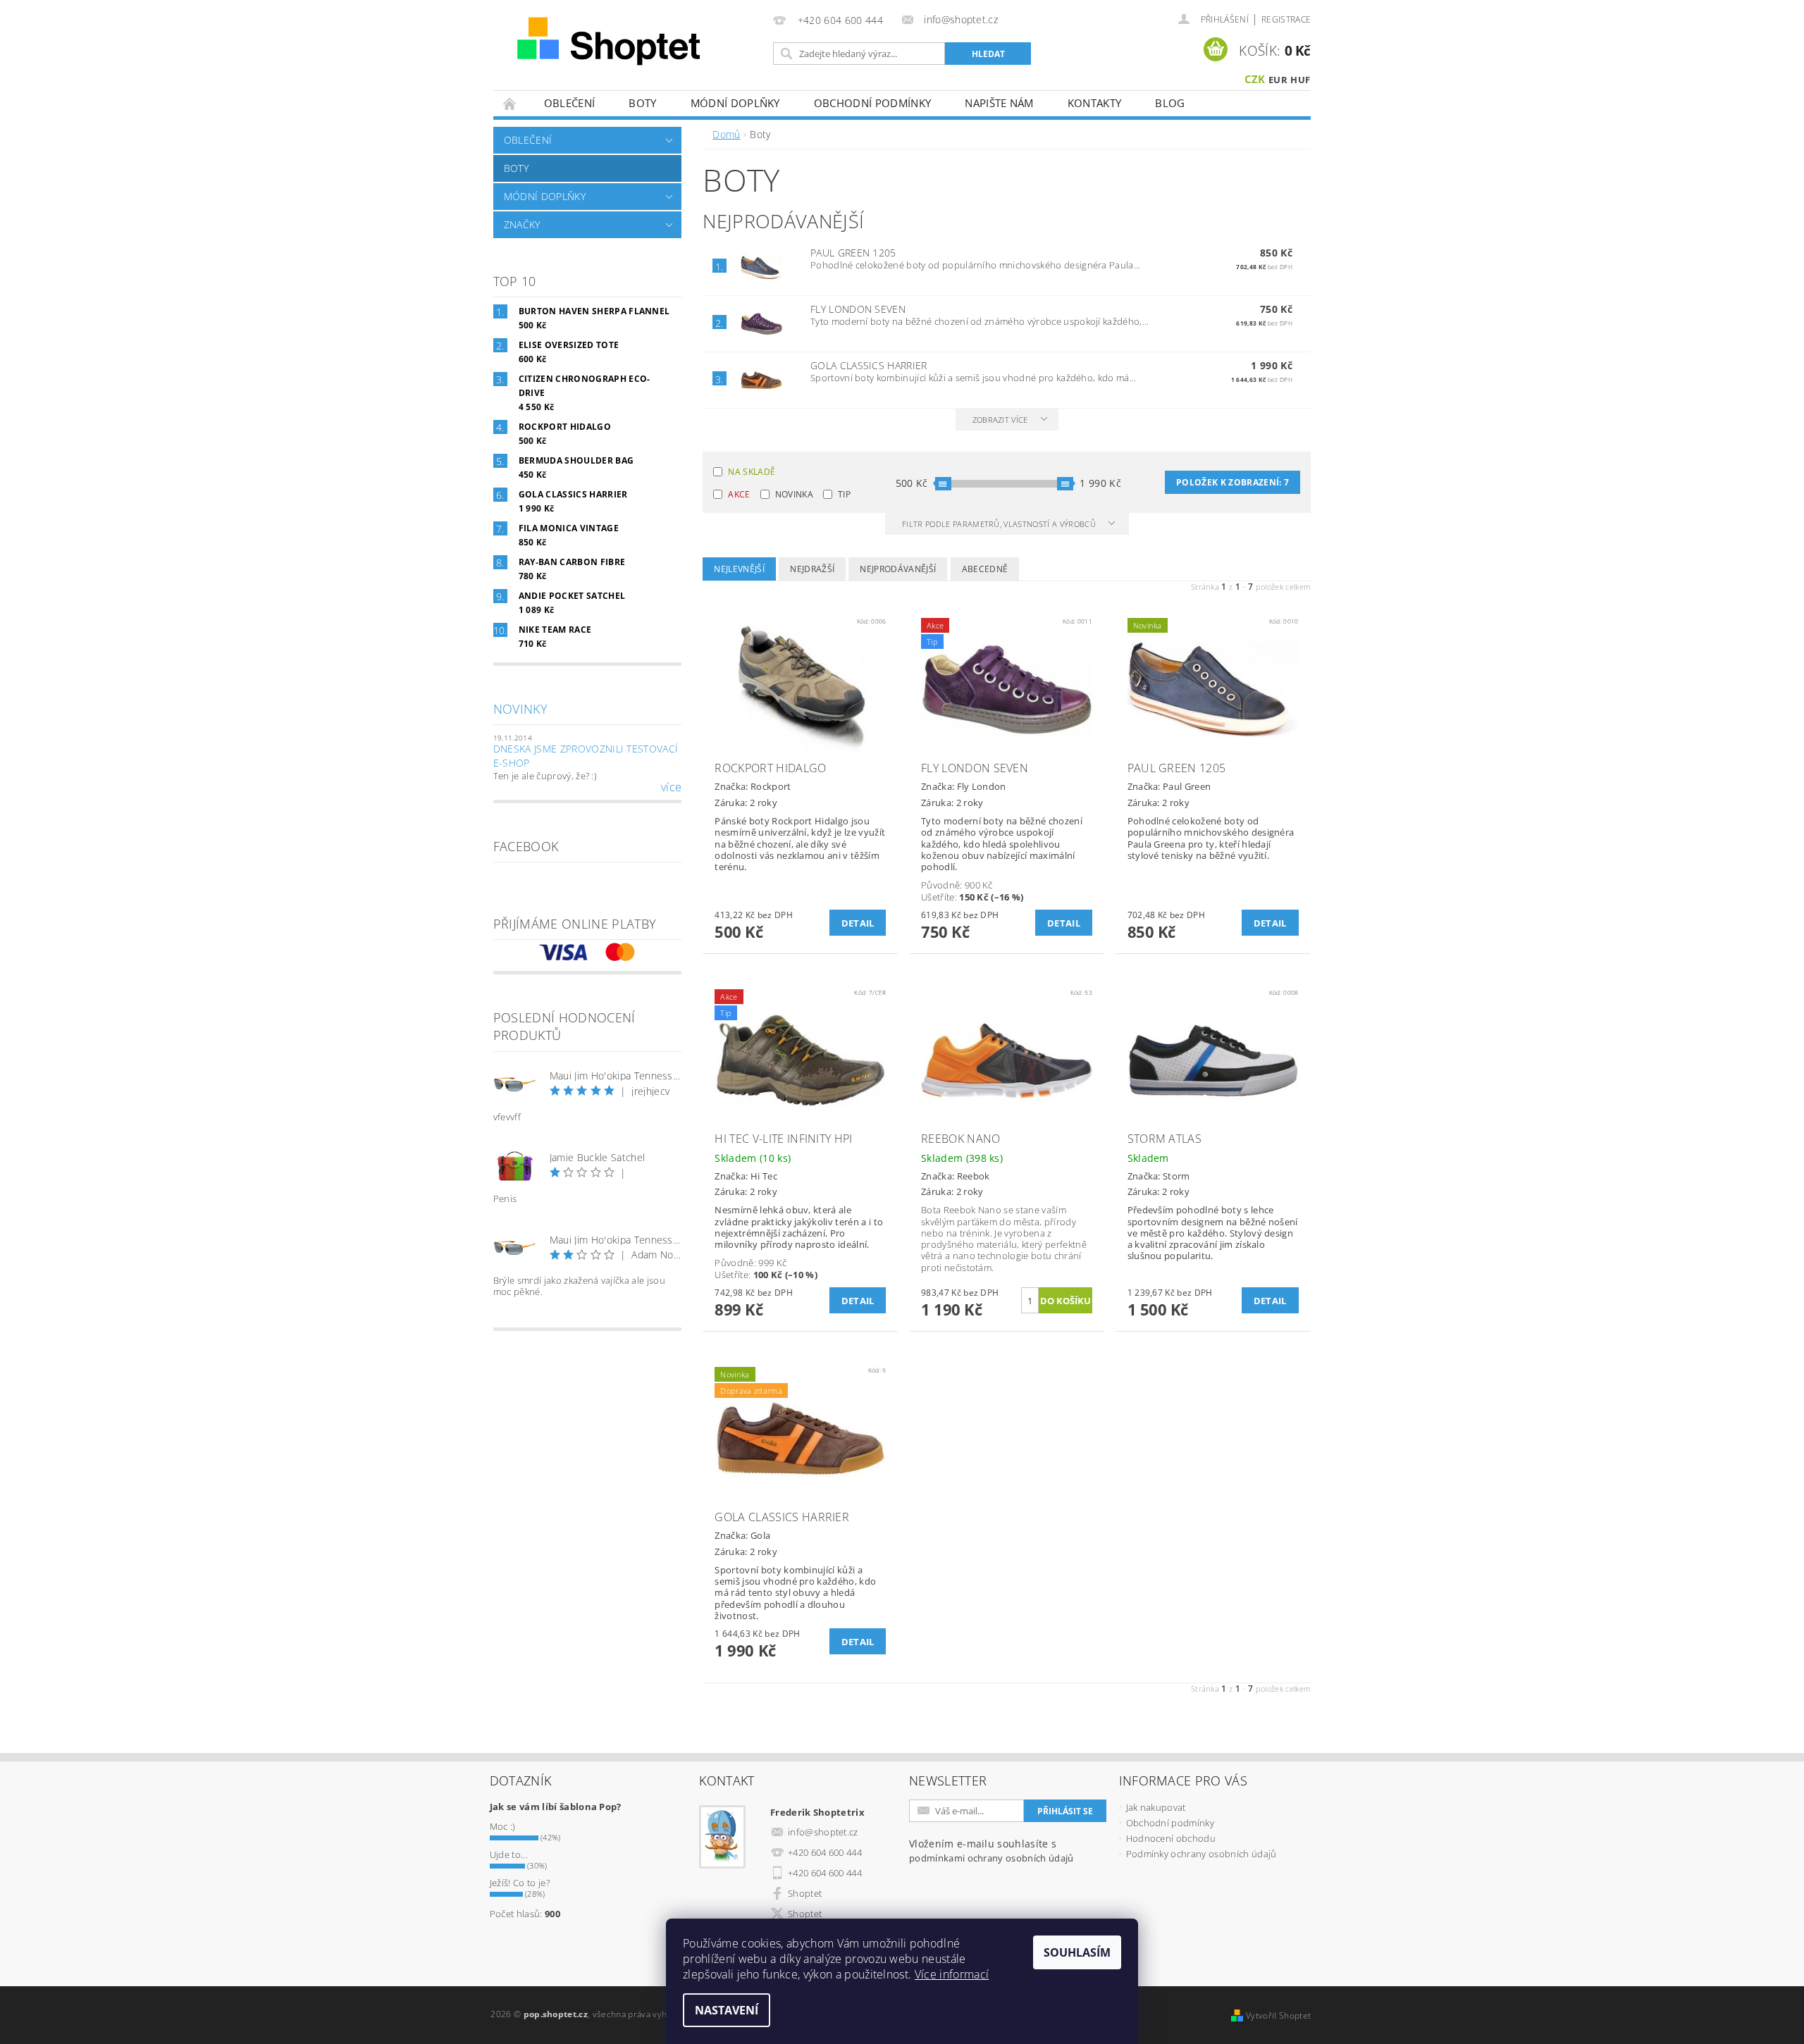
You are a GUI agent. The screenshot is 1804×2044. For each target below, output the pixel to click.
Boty (642, 103)
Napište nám (999, 103)
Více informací (952, 1974)
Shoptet (805, 1893)
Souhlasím (1077, 1952)
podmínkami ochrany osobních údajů (991, 1858)
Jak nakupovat (1156, 1807)
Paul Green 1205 (853, 253)
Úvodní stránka (510, 103)
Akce (739, 494)
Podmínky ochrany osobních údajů (1201, 1854)
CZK (1255, 79)
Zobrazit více (1000, 420)
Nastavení (727, 2010)
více (671, 787)
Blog (1170, 103)
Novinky (520, 709)
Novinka (794, 494)
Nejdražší (812, 569)
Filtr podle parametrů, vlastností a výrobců (1000, 524)
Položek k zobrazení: (1232, 482)
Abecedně (985, 569)
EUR (1278, 80)
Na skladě (752, 472)
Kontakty (1095, 103)
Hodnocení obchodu (1171, 1838)
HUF (1300, 80)
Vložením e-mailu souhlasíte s (991, 1851)
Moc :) (503, 1826)
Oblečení (570, 103)
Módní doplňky (735, 103)
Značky (522, 224)
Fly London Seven (858, 309)
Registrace (1286, 19)
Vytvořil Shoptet (1278, 2015)
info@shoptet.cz (823, 1832)
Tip (844, 494)
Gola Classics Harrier (869, 365)
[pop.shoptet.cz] (631, 41)
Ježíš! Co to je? (520, 1883)
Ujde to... (509, 1854)
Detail (858, 923)
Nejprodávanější (898, 569)
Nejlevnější (739, 569)
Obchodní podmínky (872, 103)
